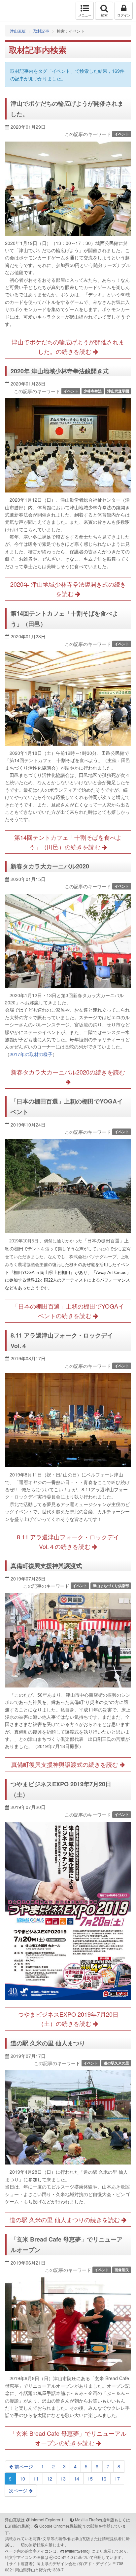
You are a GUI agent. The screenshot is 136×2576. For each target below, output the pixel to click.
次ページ (19, 2490)
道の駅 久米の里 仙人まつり (48, 2043)
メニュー (85, 15)
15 (90, 2479)
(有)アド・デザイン (94, 2563)
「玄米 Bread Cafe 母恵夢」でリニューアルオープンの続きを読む (68, 2438)
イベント (122, 134)
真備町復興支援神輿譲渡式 (46, 1566)
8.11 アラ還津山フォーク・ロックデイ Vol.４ (65, 1341)
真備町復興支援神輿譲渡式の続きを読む (66, 1764)
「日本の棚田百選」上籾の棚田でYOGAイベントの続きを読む (68, 1311)
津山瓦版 (19, 11)
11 (36, 2479)
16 (104, 2479)
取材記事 (41, 31)
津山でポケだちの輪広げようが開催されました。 (67, 109)
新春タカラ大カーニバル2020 (50, 866)
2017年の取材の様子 (31, 1054)
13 (63, 2479)
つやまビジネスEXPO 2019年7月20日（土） (61, 1789)
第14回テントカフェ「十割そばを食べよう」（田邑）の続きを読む (68, 842)
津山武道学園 (118, 391)
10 (22, 2479)
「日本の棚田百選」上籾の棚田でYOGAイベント (67, 1106)
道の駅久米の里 (116, 2063)
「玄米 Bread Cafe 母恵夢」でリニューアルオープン (67, 2244)
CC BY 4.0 (64, 2557)
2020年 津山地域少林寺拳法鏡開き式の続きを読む (68, 589)
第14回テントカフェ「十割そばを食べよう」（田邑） (64, 619)
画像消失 (122, 2270)
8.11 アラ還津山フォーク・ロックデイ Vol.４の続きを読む (71, 1541)
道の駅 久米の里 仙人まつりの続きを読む (66, 2219)
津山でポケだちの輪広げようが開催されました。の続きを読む (68, 346)
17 (117, 2479)
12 (50, 2479)
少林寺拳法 (93, 391)
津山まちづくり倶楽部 (111, 1586)
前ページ (23, 2466)
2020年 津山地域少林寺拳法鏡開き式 (60, 371)
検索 (104, 15)
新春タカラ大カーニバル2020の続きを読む (68, 1072)
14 (77, 2479)
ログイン (124, 15)
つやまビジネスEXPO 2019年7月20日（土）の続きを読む (68, 2019)
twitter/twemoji (78, 2551)
